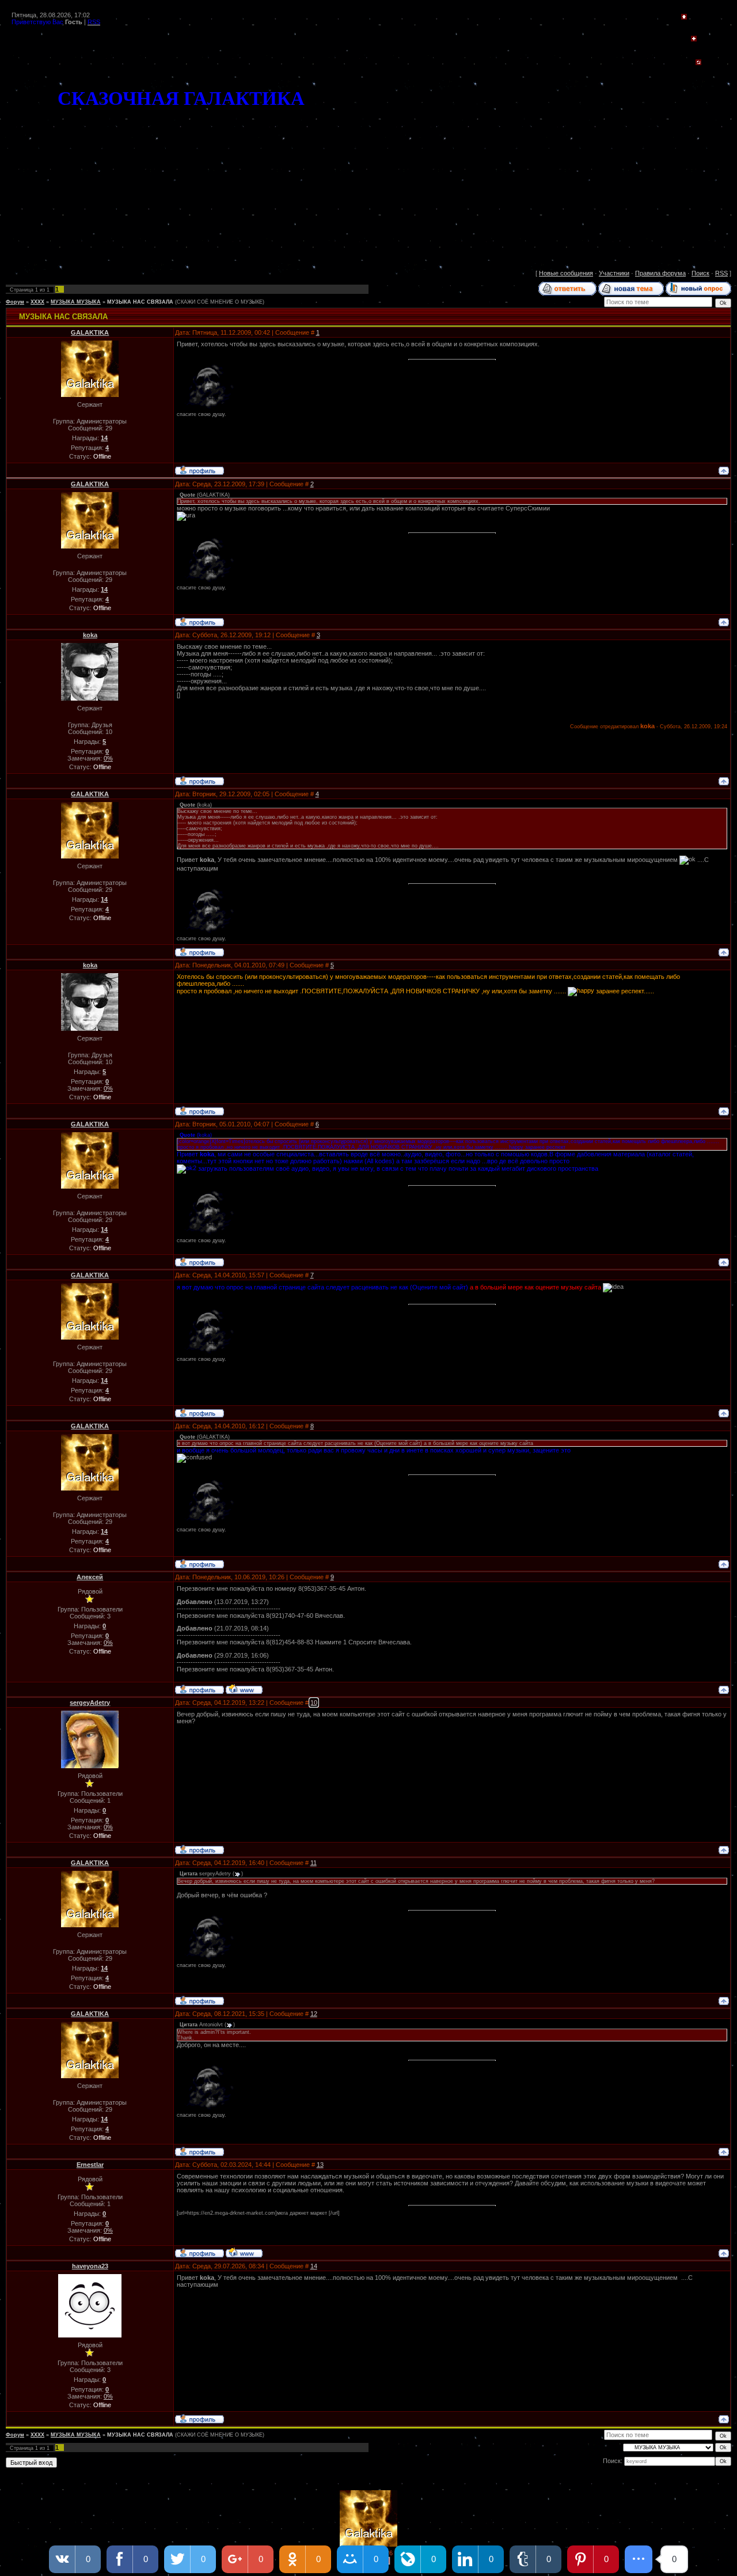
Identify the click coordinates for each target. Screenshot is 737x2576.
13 (320, 2165)
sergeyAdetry (90, 1703)
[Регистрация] (694, 39)
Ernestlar (90, 2165)
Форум (15, 302)
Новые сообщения (566, 273)
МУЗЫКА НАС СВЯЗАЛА (140, 302)
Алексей (90, 1577)
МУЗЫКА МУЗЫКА (76, 302)
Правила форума (660, 273)
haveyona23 (90, 2266)
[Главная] (684, 17)
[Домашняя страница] (244, 1689)
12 (314, 2014)
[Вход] (698, 63)
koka (90, 635)
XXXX (37, 302)
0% (108, 758)
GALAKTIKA (90, 332)
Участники (614, 273)
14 (314, 2266)
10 (314, 1703)
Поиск (700, 273)
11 (314, 1863)
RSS (721, 273)
